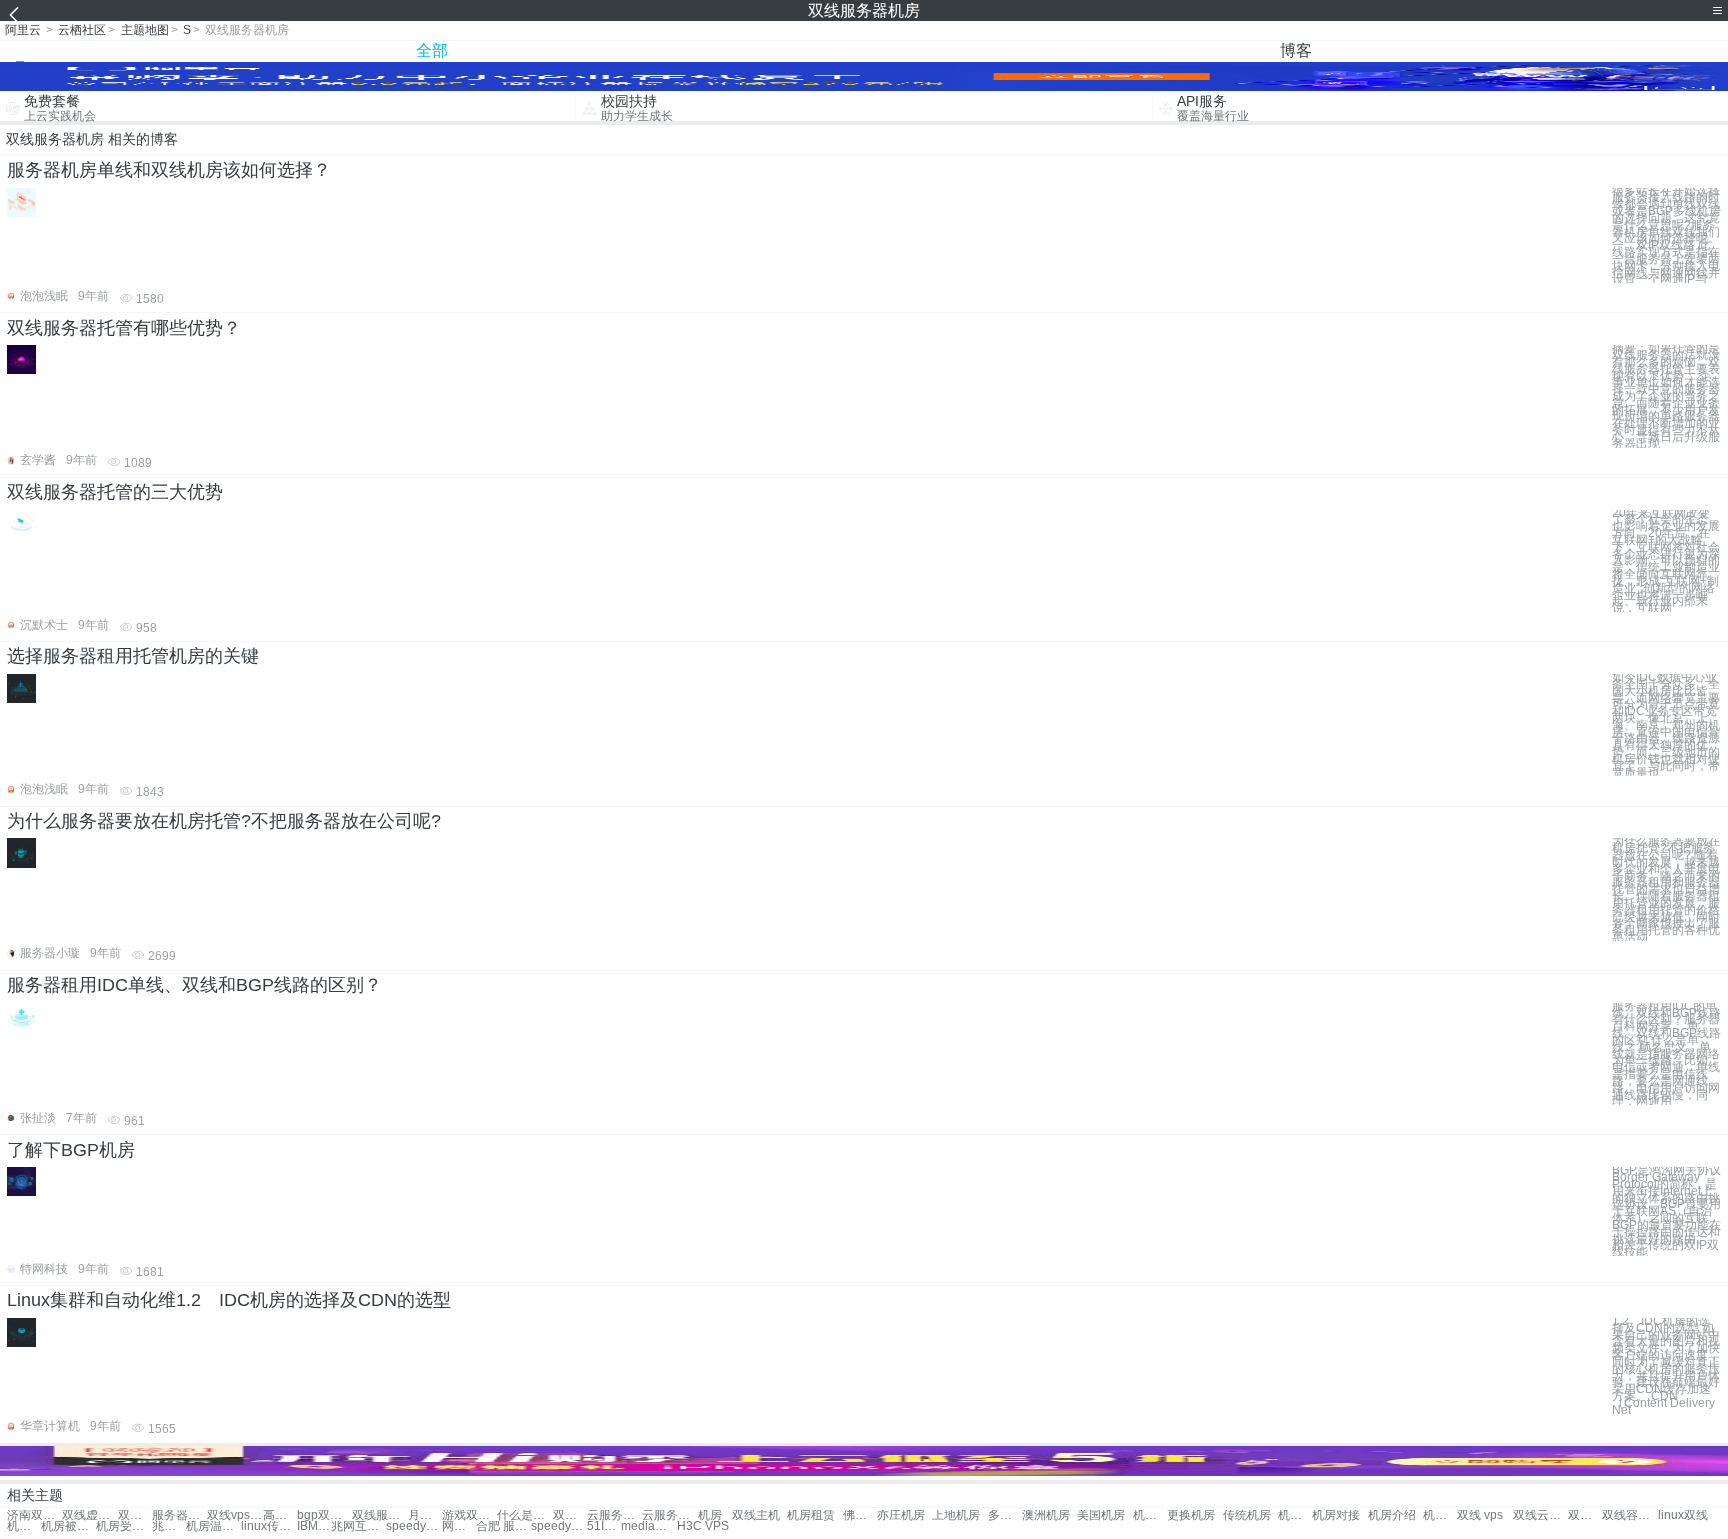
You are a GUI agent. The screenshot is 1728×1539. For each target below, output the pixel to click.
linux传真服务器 (268, 1526)
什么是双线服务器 (524, 1515)
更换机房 (1191, 1515)
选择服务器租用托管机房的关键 (133, 656)
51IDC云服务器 (604, 1526)
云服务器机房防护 (614, 1515)
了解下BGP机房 (71, 1150)
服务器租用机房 (179, 1515)
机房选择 (1150, 1515)
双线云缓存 (1540, 1515)
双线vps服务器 (234, 1515)
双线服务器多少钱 (379, 1515)
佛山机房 (860, 1515)
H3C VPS (703, 1526)
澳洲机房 (1046, 1515)
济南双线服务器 (34, 1515)
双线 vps (1480, 1515)
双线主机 (756, 1515)
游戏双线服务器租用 (469, 1515)
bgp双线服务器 (324, 1515)
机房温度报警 (213, 1526)
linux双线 (1683, 1515)
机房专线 (1295, 1515)
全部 (432, 50)
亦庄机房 (901, 1515)
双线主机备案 (1585, 1515)
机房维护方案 (24, 1526)
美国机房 (1101, 1515)
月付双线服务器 (425, 1515)
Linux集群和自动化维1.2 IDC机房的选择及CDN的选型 (229, 1300)
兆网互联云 (358, 1526)
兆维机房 (169, 1526)
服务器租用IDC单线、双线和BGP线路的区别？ (194, 985)
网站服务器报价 (459, 1526)
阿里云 (23, 30)
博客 (1296, 50)
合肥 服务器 (503, 1526)
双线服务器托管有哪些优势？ (124, 328)
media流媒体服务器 (648, 1526)
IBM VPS (314, 1526)
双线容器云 (1629, 1515)
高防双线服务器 (280, 1515)
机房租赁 (811, 1515)
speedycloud (413, 1526)
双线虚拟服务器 (89, 1515)
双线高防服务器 (570, 1515)
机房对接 (1336, 1515)
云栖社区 (82, 30)
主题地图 (145, 30)
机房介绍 (1392, 1515)
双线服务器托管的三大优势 (115, 492)
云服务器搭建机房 (669, 1515)
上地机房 (956, 1515)
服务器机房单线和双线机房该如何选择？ (169, 170)
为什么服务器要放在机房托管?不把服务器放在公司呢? (224, 821)
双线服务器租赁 (135, 1515)
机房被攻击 (68, 1526)
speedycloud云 (558, 1526)
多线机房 (1005, 1515)
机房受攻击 (123, 1526)
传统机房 (1247, 1515)
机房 (710, 1515)
